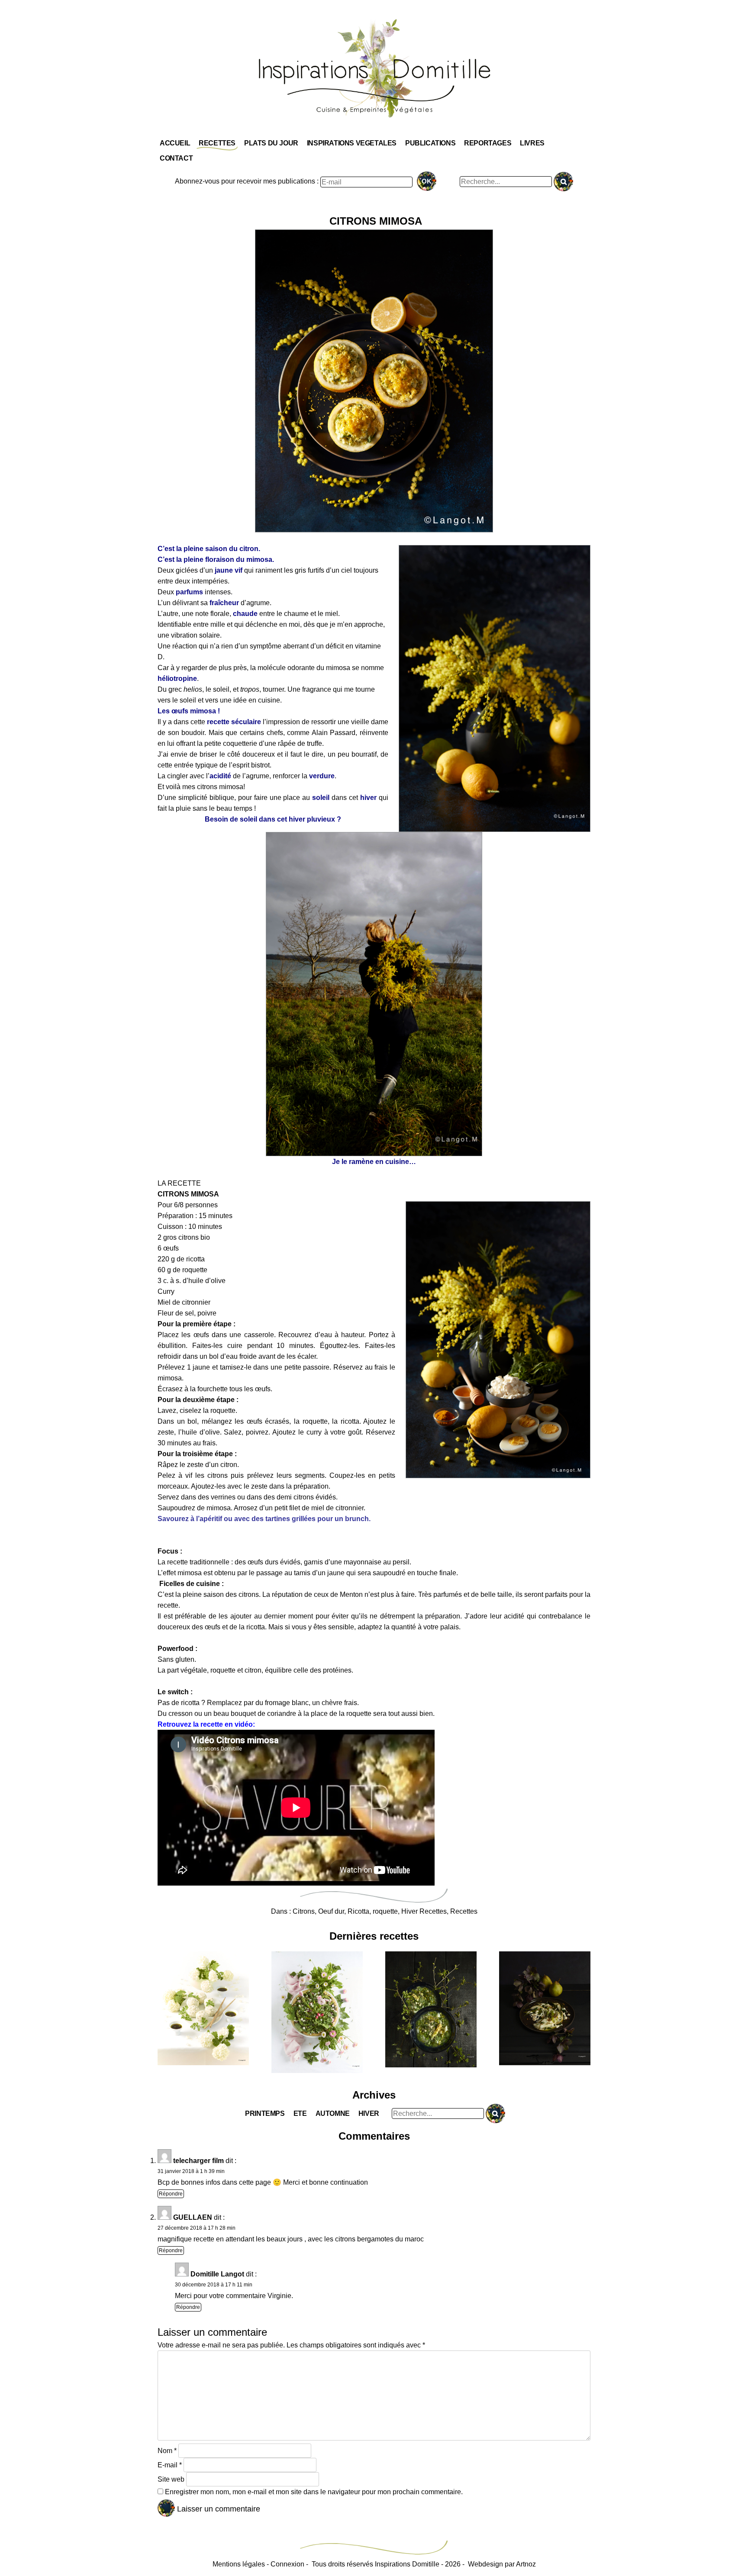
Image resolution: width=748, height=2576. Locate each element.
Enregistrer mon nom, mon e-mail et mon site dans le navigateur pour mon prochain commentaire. (314, 2492)
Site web (171, 2479)
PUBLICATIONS (430, 143)
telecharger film (198, 2161)
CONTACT (176, 158)
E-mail (170, 2465)
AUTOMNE (333, 2113)
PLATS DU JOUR (271, 143)
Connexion (287, 2564)
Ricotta (358, 1911)
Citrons (304, 1911)
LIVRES (532, 143)
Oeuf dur (331, 1911)
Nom (167, 2451)
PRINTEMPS (265, 2113)
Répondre (171, 2194)
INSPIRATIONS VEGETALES (352, 143)
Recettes (464, 1911)
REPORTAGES (488, 143)
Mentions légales (239, 2564)
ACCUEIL (175, 143)
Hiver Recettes (424, 1911)
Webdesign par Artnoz (502, 2564)
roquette (385, 1911)
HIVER (369, 2113)
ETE (300, 2113)
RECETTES (217, 143)
